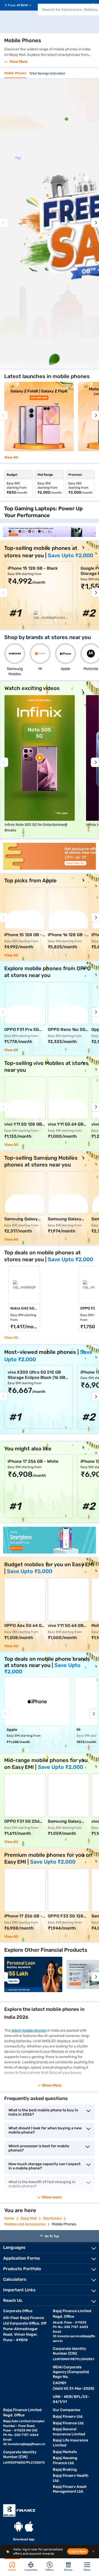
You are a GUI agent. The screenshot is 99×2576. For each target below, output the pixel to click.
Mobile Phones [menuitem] (15, 73)
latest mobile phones (29, 2030)
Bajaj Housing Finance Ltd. (65, 2460)
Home (9, 2218)
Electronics (52, 2218)
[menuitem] (20, 5)
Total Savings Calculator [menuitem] (47, 73)
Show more (52, 2197)
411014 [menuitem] (22, 5)
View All (11, 458)
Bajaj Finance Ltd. (69, 2423)
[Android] (18, 2527)
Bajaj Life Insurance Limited (70, 2443)
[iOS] (29, 2527)
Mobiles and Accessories (25, 2224)
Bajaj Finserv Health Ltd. (71, 2478)
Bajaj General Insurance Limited (69, 2432)
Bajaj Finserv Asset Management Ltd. (70, 2489)
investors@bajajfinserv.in (27, 2444)
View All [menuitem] (11, 1338)
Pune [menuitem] (12, 5)
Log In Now (78, 2551)
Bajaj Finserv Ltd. (68, 2417)
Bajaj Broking (65, 2470)
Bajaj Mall (29, 2218)
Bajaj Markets (65, 2452)
